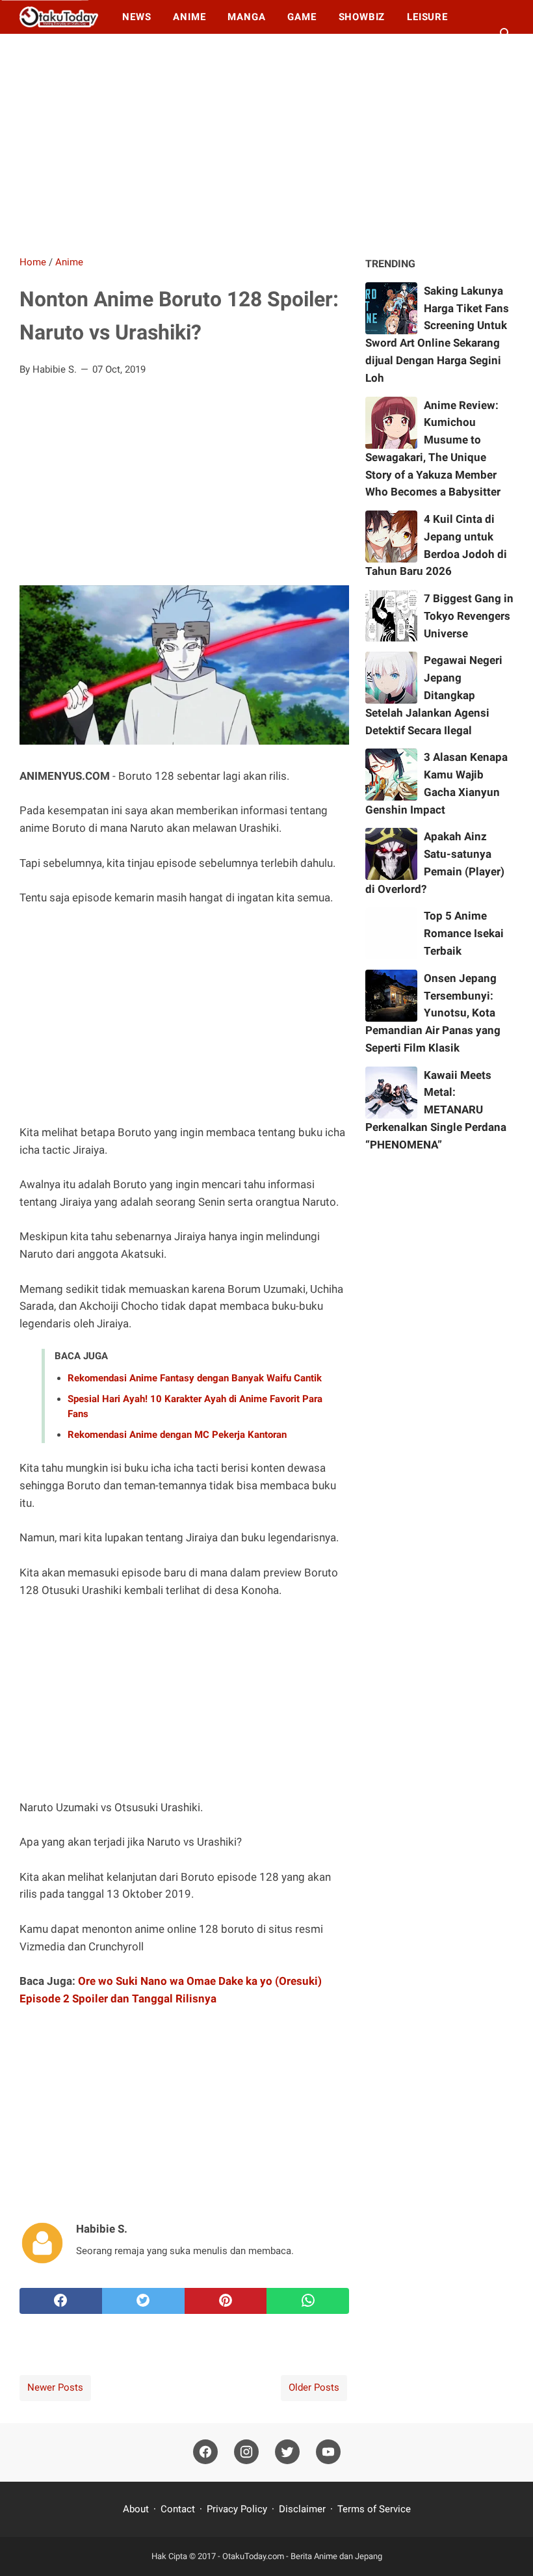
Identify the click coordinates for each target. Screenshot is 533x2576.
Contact (178, 2509)
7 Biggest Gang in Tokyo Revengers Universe (469, 616)
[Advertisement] (266, 144)
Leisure (427, 17)
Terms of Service (374, 2509)
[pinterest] (226, 2301)
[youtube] (328, 2452)
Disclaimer (302, 2509)
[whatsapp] (308, 2301)
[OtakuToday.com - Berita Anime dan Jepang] (59, 17)
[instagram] (246, 2452)
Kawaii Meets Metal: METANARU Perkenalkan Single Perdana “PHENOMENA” (436, 1110)
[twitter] (143, 2301)
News (136, 17)
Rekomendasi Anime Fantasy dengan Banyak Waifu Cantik (195, 1378)
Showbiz (362, 17)
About (137, 2509)
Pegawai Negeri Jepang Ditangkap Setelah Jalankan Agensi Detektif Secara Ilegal (434, 695)
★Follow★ (59, 51)
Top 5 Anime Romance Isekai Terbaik (464, 933)
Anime (189, 17)
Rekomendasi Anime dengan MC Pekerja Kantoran (177, 1435)
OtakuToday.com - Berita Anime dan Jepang (302, 2556)
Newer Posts (55, 2387)
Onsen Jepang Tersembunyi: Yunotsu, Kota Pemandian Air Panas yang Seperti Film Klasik (433, 1013)
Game (302, 17)
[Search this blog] (506, 34)
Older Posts (314, 2387)
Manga (246, 17)
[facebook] (61, 2301)
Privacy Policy (237, 2509)
